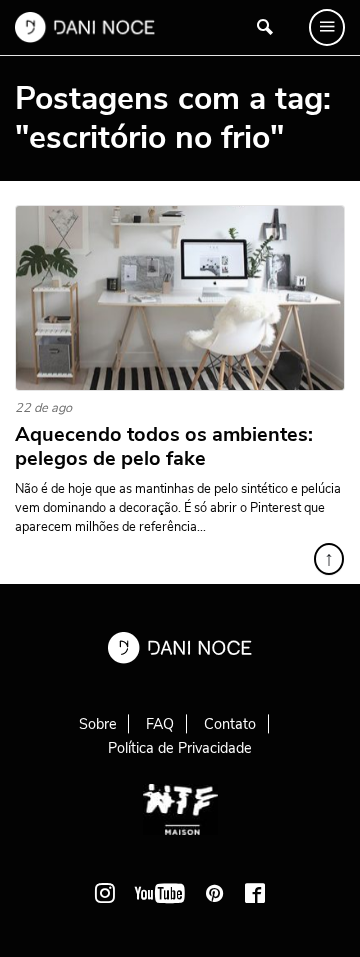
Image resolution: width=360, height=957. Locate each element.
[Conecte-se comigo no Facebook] (255, 893)
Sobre (98, 724)
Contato (230, 724)
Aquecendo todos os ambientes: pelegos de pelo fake (164, 447)
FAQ (160, 724)
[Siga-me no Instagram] (105, 893)
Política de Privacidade (180, 748)
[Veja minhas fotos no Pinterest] (215, 893)
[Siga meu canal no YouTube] (160, 893)
